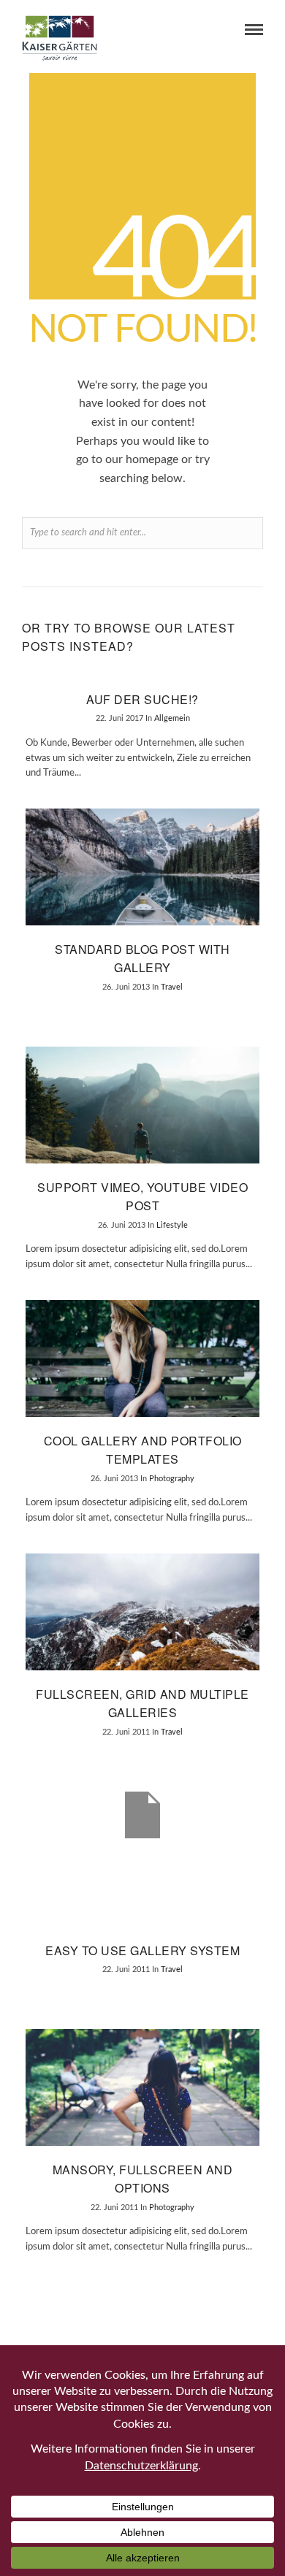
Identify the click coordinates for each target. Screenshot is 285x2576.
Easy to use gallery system (142, 1950)
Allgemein (172, 718)
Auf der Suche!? (142, 699)
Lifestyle (172, 1225)
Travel (172, 987)
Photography (172, 1479)
